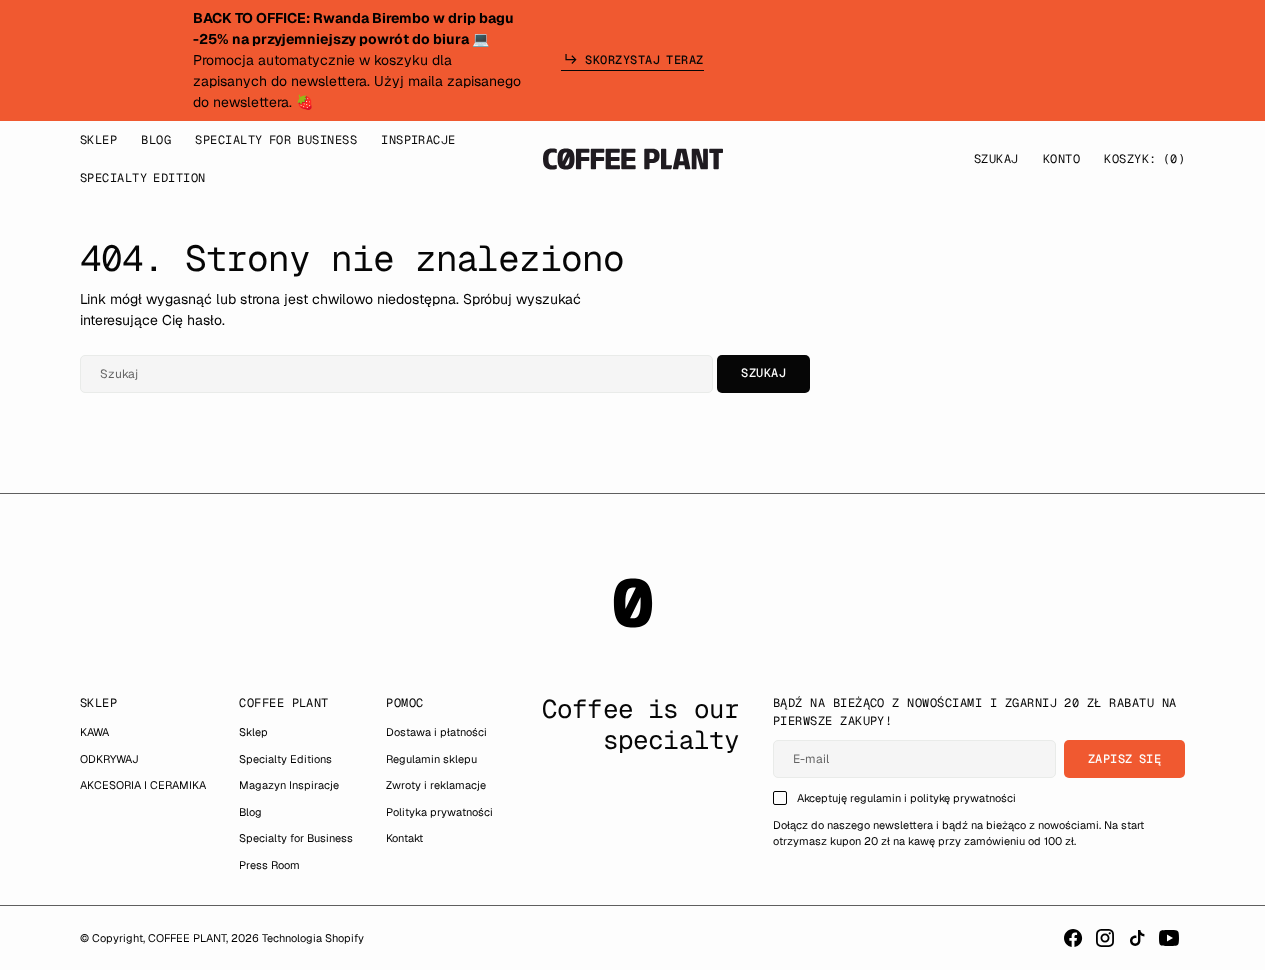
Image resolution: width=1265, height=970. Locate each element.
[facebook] (1073, 938)
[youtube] (1169, 938)
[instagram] (1105, 938)
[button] (1061, 159)
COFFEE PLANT (187, 938)
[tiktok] (1137, 938)
